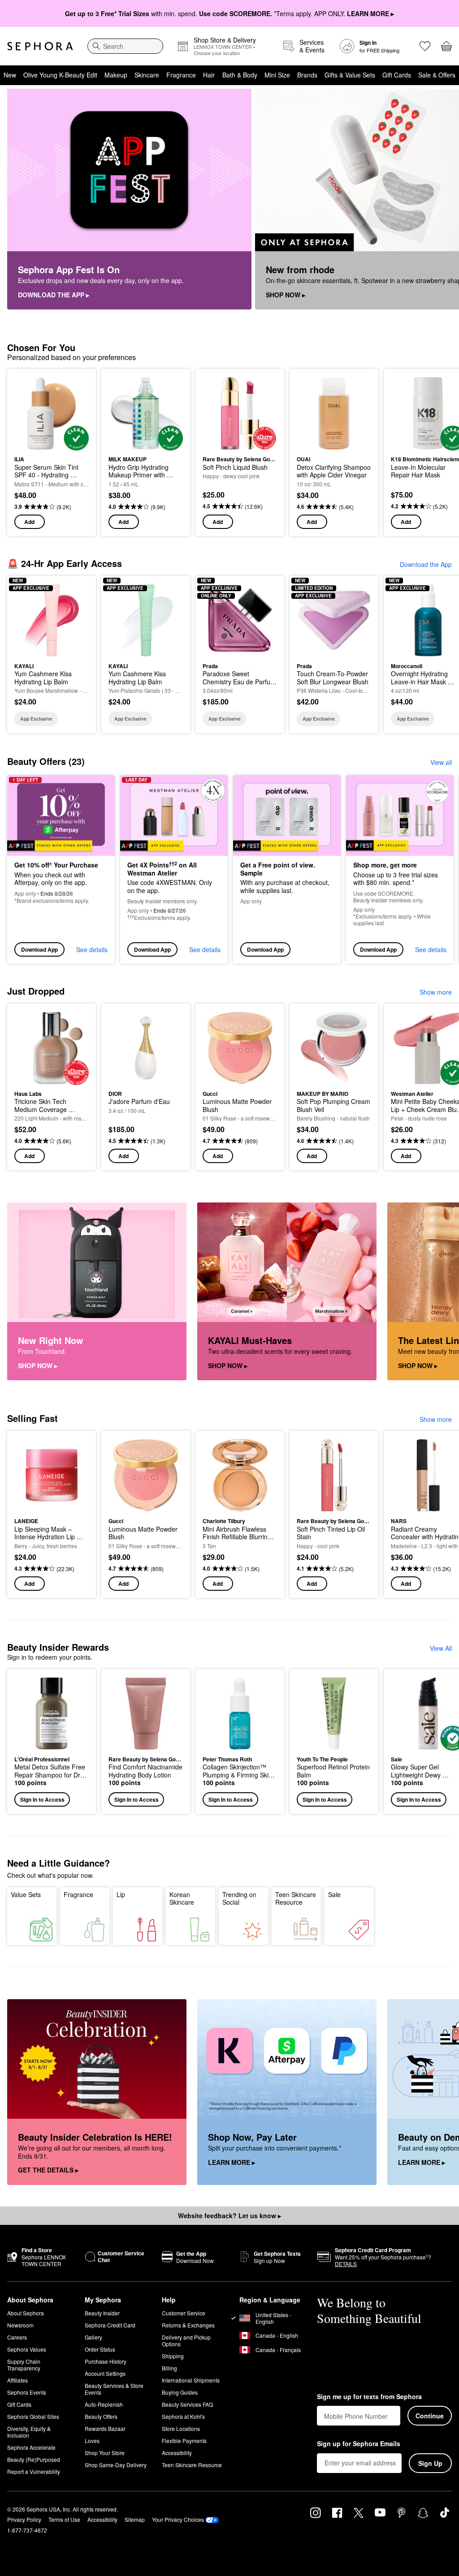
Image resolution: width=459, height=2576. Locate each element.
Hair (209, 75)
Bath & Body (240, 75)
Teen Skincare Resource (296, 1898)
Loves (92, 2441)
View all (441, 762)
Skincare (147, 75)
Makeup (116, 75)
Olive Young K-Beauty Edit (60, 75)
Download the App (426, 564)
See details (92, 949)
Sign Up (430, 2463)
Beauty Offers (101, 2416)
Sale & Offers (437, 75)
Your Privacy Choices (178, 2519)
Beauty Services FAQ (187, 2404)
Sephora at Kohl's (183, 2416)
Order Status (100, 2349)
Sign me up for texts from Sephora (369, 2397)
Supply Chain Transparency (24, 2365)
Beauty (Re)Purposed (34, 2459)
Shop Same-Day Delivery (116, 2465)
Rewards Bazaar (105, 2428)
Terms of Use (64, 2519)
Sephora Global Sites (33, 2416)
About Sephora (26, 2313)
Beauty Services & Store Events (114, 2389)
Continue (430, 2416)
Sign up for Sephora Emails (359, 2444)
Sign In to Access (42, 1799)
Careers (17, 2337)
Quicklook (28, 413)
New (10, 75)
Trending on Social (239, 1898)
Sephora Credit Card (110, 2325)
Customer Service (184, 2313)
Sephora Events (27, 2392)
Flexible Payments (184, 2441)
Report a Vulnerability (34, 2471)
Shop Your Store (105, 2453)
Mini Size (277, 75)
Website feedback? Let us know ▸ (229, 2215)
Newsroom (20, 2325)
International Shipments (191, 2380)
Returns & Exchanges (188, 2325)
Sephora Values (27, 2349)
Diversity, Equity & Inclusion (29, 2432)
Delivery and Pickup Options (186, 2340)
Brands (307, 75)
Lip (121, 1894)
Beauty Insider (102, 2313)
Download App (39, 949)
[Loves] (425, 46)
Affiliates (17, 2380)
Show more (436, 992)
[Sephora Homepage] (40, 46)
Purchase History (106, 2361)
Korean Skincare (182, 1898)
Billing (169, 2368)
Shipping (173, 2356)
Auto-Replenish (104, 2404)
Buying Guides (180, 2392)
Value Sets (26, 1894)
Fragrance (181, 75)
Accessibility (177, 2453)
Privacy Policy (24, 2519)
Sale (334, 1894)
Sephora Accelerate (31, 2447)
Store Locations (181, 2428)
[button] (52, 1741)
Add (29, 522)
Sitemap (135, 2519)
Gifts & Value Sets (350, 75)
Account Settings (105, 2373)
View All (441, 1648)
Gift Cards (397, 75)
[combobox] (125, 46)
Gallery (93, 2337)
